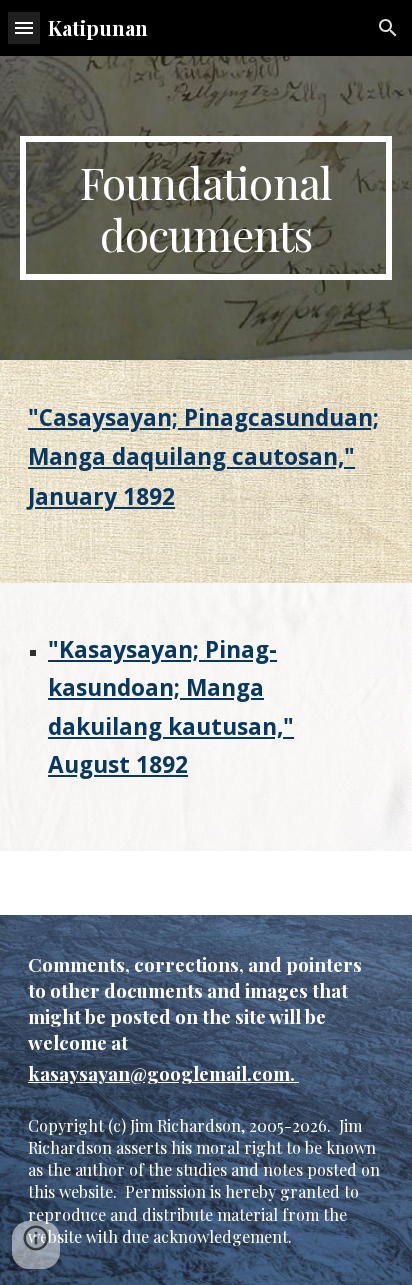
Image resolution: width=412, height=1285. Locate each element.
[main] (206, 208)
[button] (24, 27)
